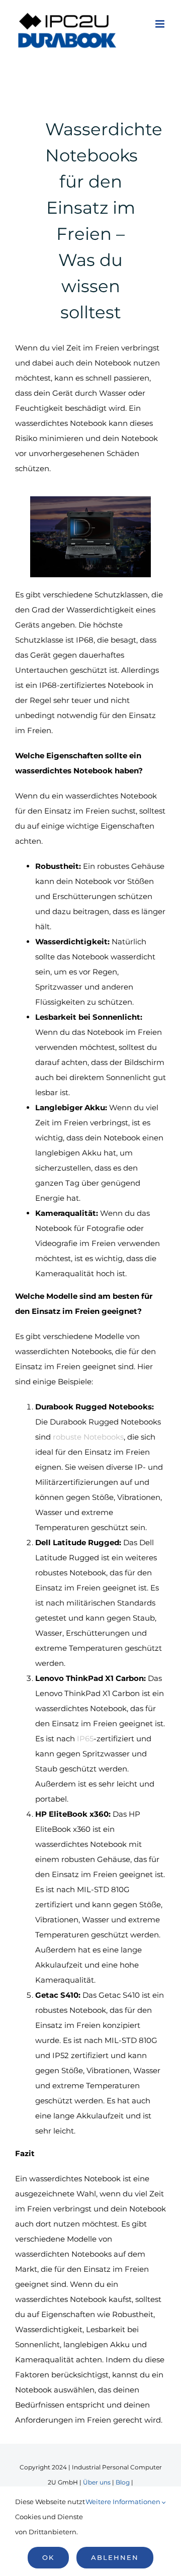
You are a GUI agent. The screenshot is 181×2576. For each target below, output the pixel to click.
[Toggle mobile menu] (161, 24)
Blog (123, 2482)
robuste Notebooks (88, 1437)
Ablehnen (115, 2557)
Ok (48, 2557)
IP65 (85, 1739)
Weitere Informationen (124, 2502)
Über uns (97, 2482)
